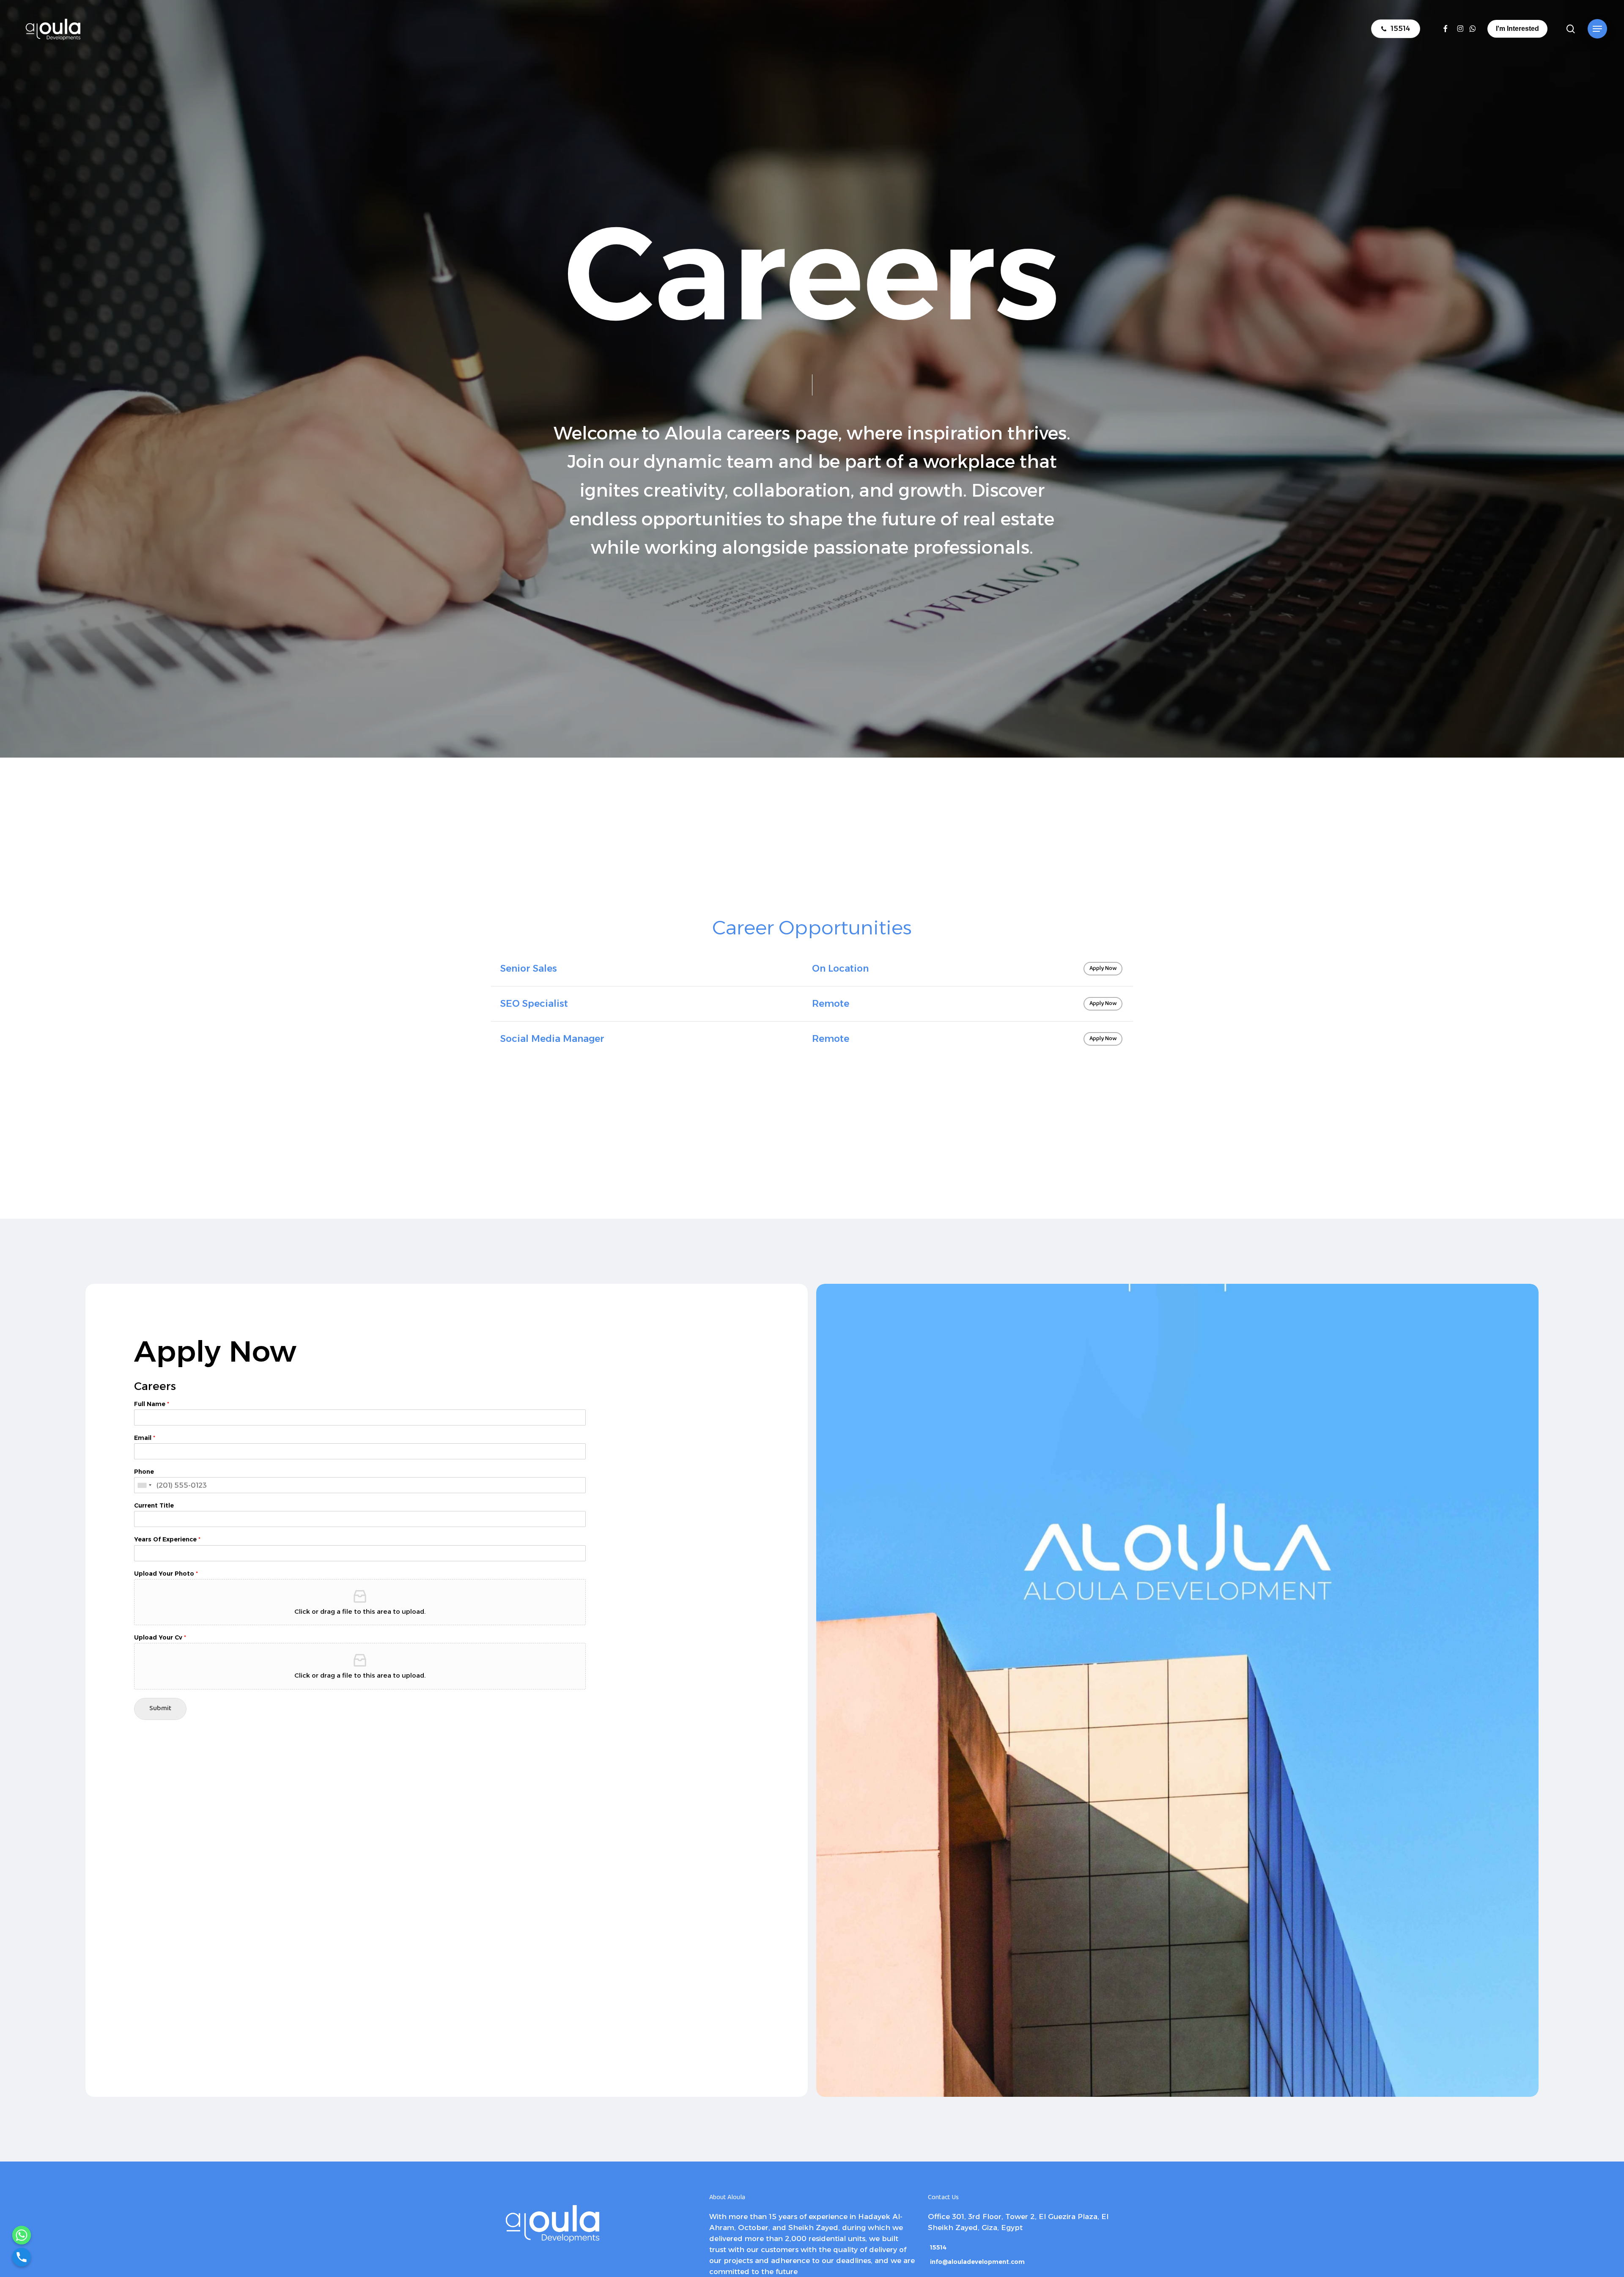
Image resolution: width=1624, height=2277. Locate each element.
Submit (160, 1709)
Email (145, 1438)
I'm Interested (1517, 29)
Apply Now (1103, 969)
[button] (1597, 29)
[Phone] (22, 2257)
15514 (938, 2247)
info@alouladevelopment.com (977, 2262)
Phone (144, 1472)
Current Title (154, 1505)
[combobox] (144, 1485)
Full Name (152, 1404)
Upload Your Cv (160, 1637)
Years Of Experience (167, 1539)
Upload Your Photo (166, 1574)
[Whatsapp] (22, 2235)
